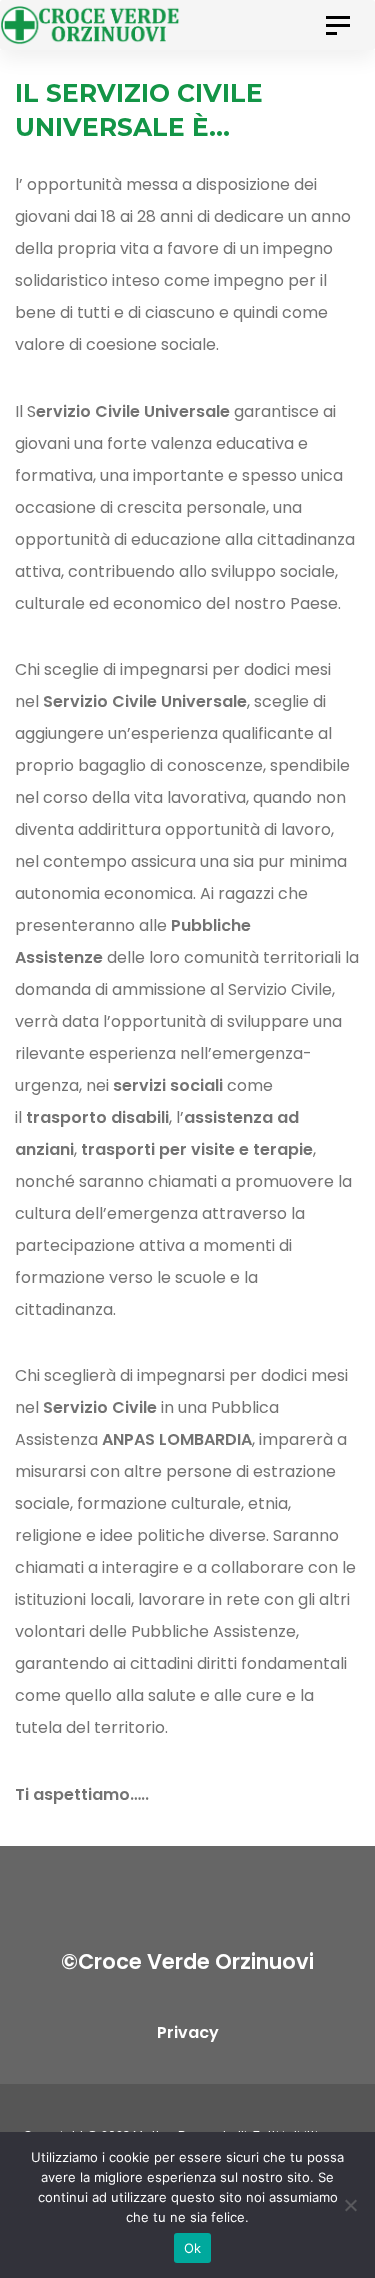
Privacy (188, 2032)
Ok (193, 2248)
